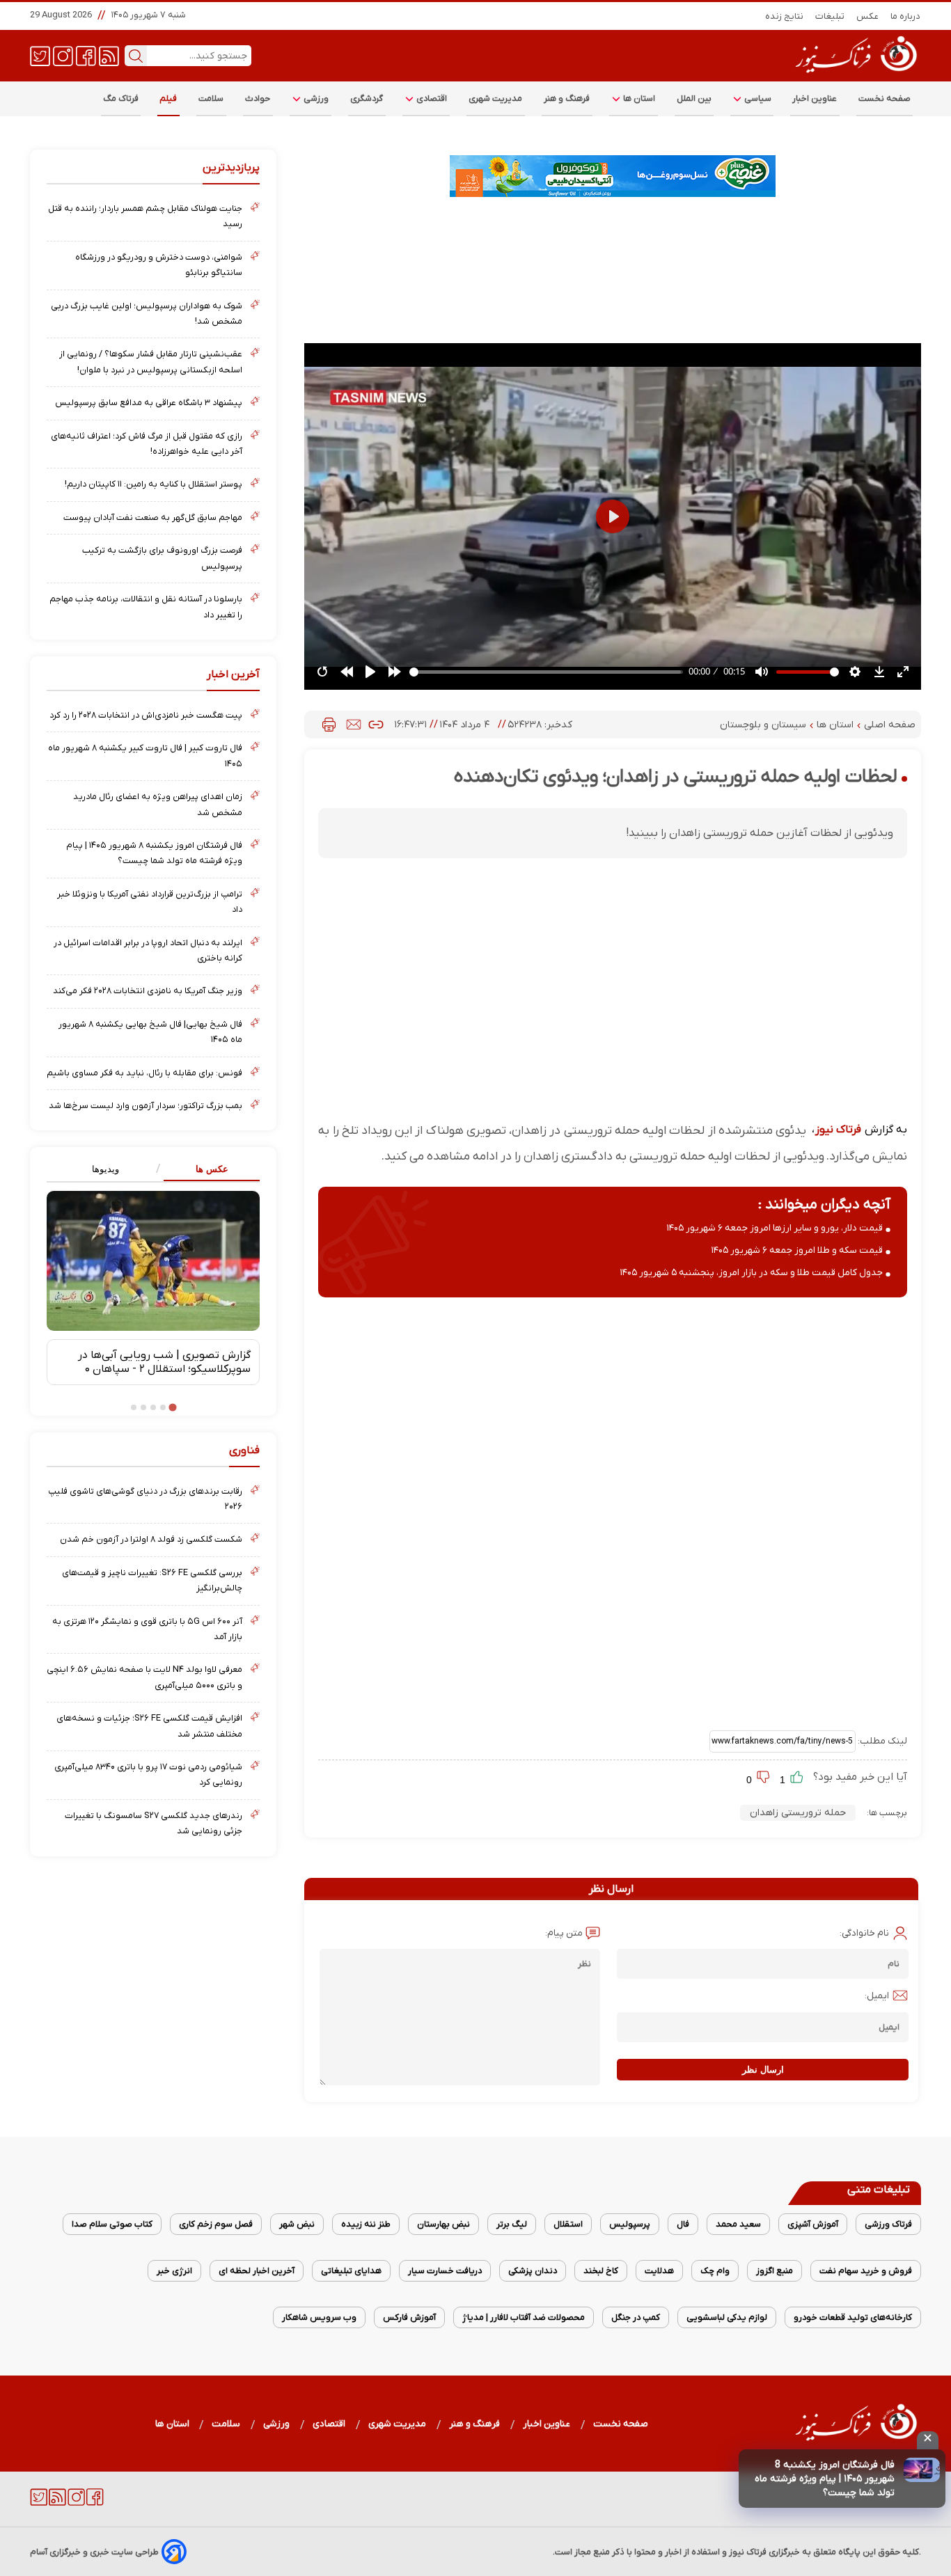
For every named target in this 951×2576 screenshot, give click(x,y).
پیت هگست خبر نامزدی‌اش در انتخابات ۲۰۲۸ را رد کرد (146, 715)
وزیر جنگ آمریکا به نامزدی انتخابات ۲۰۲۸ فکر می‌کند (148, 991)
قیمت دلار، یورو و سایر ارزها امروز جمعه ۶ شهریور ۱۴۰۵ (775, 1228)
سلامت (211, 98)
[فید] (109, 55)
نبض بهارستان (443, 2224)
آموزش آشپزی (813, 2224)
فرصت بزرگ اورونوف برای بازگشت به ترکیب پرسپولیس (162, 558)
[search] (136, 56)
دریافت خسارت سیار (445, 2271)
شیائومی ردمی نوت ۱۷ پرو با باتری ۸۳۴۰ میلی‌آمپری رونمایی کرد (148, 1775)
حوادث (258, 98)
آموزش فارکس (409, 2317)
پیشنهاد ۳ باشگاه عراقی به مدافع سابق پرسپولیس (149, 403)
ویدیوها (105, 1169)
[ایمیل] (354, 725)
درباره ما (906, 16)
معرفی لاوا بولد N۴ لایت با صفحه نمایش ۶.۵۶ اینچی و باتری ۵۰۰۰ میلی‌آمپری (144, 1677)
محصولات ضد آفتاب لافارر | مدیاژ (524, 2317)
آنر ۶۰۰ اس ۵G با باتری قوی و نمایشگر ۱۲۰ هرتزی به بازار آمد (147, 1629)
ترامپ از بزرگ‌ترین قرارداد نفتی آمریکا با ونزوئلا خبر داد (150, 902)
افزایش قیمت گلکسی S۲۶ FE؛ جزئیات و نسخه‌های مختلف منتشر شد (149, 1726)
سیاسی (757, 98)
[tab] (206, 1170)
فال (683, 2224)
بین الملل (694, 98)
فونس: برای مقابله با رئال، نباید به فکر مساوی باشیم (144, 1073)
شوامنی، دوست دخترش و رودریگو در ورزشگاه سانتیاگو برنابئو (159, 265)
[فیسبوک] (86, 55)
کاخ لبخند (601, 2271)
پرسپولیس (630, 2224)
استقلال (568, 2224)
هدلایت (659, 2271)
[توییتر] (40, 55)
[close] (928, 2440)
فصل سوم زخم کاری (216, 2224)
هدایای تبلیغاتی (351, 2271)
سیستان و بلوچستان (764, 725)
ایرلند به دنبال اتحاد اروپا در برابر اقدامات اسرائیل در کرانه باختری (148, 950)
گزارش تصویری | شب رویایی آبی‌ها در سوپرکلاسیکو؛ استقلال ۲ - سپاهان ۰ (164, 1362)
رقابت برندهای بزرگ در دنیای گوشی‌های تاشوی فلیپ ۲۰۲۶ (145, 1499)
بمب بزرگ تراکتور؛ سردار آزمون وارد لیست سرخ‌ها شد (146, 1106)
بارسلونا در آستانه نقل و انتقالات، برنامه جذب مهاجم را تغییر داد (146, 607)
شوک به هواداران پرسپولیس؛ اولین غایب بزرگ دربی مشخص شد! (147, 314)
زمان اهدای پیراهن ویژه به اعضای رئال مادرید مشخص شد (158, 804)
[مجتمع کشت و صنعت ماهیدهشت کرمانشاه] (613, 176)
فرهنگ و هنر (567, 98)
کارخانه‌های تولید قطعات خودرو (853, 2317)
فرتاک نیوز (838, 1130)
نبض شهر (297, 2224)
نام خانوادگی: (864, 1933)
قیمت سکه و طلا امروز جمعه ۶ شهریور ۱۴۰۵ (797, 1250)
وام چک (715, 2271)
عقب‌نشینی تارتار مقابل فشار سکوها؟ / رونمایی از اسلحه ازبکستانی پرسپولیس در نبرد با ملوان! (151, 362)
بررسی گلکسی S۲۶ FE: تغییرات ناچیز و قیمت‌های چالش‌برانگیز (152, 1580)
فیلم (168, 98)
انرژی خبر (174, 2271)
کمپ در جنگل (636, 2317)
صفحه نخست (885, 98)
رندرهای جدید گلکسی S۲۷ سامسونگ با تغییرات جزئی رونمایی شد (154, 1823)
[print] (329, 725)
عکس (868, 16)
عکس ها (212, 1169)
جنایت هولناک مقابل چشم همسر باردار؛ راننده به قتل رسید (145, 216)
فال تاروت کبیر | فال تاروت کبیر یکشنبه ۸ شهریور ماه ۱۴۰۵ (145, 756)
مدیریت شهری (496, 98)
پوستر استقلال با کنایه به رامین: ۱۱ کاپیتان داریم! (154, 484)
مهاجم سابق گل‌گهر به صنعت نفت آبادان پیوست (153, 517)
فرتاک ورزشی (888, 2224)
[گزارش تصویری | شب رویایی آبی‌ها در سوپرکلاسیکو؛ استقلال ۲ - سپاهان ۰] (153, 1261)
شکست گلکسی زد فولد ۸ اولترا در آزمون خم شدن (151, 1539)
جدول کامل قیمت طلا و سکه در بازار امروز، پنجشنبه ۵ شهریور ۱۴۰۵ (752, 1273)
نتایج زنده (785, 16)
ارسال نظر (763, 2070)
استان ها (638, 98)
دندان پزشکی (533, 2271)
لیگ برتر (512, 2224)
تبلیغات (830, 16)
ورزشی (315, 98)
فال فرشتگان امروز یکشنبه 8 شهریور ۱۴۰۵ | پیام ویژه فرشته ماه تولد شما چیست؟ (825, 2479)
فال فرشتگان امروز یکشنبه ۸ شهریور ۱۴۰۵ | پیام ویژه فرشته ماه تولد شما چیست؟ (154, 853)
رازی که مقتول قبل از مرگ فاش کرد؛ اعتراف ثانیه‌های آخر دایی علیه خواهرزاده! (147, 444)
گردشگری (367, 98)
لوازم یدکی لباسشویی (727, 2317)
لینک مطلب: (881, 1741)
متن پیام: (564, 1933)
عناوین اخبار (815, 98)
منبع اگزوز (775, 2271)
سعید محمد (738, 2224)
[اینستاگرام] (63, 55)
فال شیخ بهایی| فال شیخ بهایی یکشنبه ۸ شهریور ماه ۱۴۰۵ (150, 1032)
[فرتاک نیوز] (855, 74)
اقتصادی (431, 98)
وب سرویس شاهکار (319, 2317)
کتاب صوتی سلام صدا (112, 2224)
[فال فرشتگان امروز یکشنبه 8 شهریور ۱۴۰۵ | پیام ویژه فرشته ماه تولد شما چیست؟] (922, 2470)
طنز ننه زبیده (366, 2224)
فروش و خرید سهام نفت (866, 2271)
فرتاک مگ (121, 98)
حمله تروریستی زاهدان (798, 1813)
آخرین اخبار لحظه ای (257, 2271)
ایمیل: (877, 1996)
